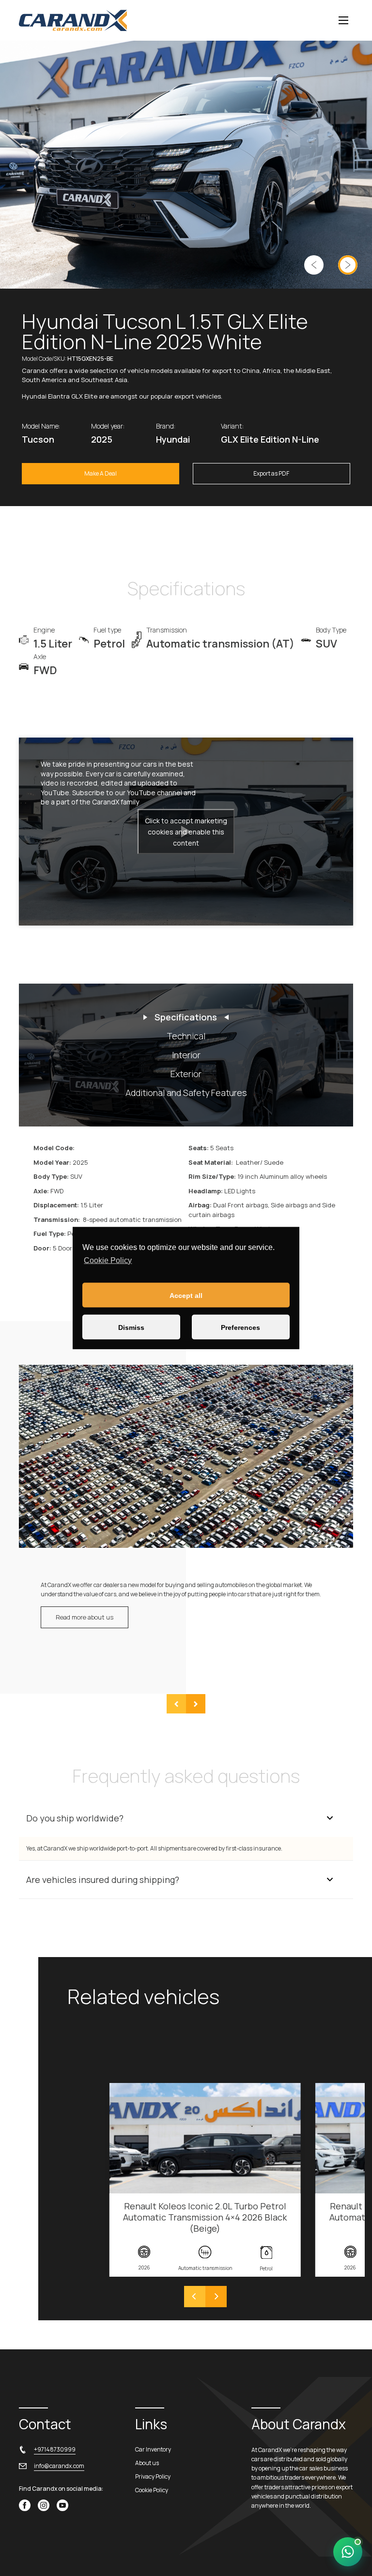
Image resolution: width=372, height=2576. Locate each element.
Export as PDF (271, 473)
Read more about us (85, 1617)
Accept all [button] (186, 1295)
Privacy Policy (153, 2476)
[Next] (216, 2297)
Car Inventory (153, 2449)
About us (147, 2463)
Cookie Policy (108, 1260)
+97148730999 (55, 2449)
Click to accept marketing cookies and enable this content (186, 832)
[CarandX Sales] (348, 2552)
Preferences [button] (240, 1327)
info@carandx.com (59, 2466)
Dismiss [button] (131, 1327)
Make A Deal (101, 473)
